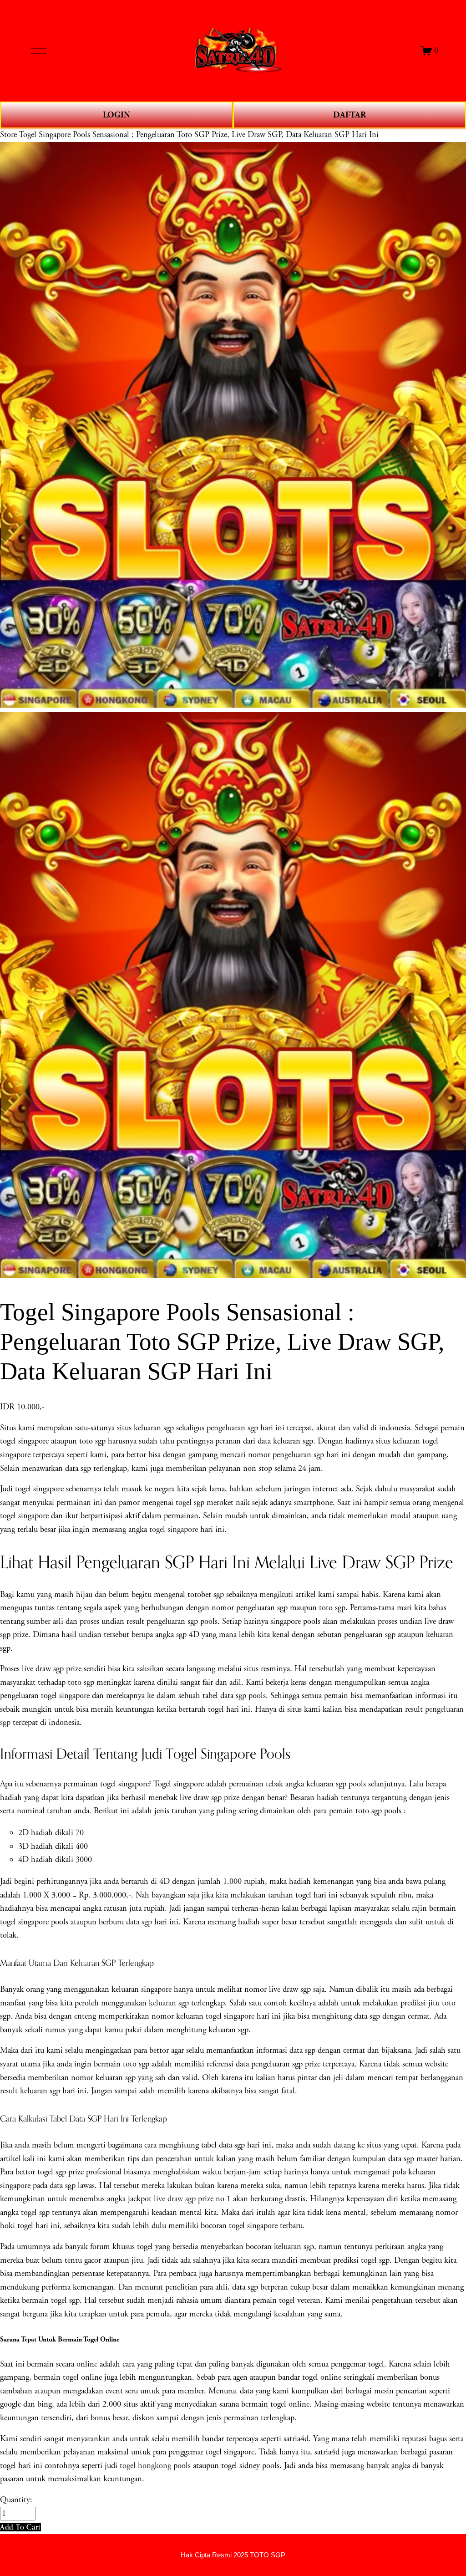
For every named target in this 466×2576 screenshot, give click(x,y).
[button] (20, 2527)
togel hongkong (145, 2466)
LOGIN (116, 115)
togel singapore (174, 1530)
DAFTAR (349, 115)
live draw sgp (175, 2199)
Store (8, 135)
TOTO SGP (268, 2555)
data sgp (139, 1922)
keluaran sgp (169, 2003)
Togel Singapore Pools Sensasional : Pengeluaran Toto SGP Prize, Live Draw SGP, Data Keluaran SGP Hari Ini (199, 135)
